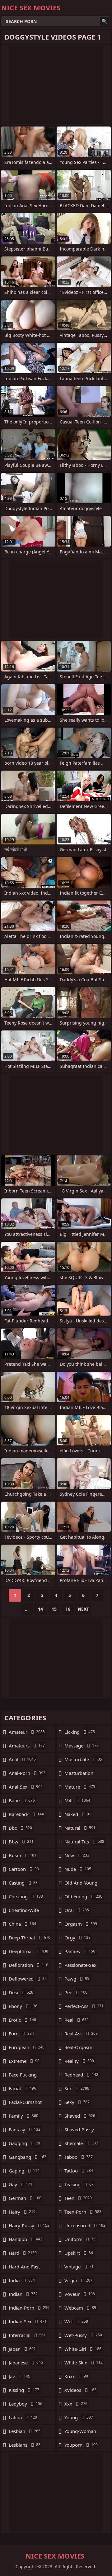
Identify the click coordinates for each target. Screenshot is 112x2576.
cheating (26, 1896)
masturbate (83, 1759)
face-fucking (23, 2076)
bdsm (23, 1855)
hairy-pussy (29, 2225)
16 (68, 1609)
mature (80, 1787)
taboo (79, 2157)
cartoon (24, 1869)
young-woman (80, 2433)
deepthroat (28, 1951)
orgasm (81, 1924)
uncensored (85, 2225)
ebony (23, 2006)
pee (76, 1992)
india (22, 2280)
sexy (77, 2102)
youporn (81, 2445)
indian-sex (28, 2321)
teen (78, 2198)
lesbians (25, 2445)
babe (22, 1800)
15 (54, 1609)
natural (80, 1828)
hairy (22, 2212)
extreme (24, 2061)
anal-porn (27, 1773)
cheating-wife (24, 1912)
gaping (24, 2171)
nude (78, 1869)
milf (77, 1800)
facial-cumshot (25, 2104)
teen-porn (83, 2212)
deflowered (28, 1979)
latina (23, 2417)
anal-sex (26, 1787)
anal (22, 1759)
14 (40, 1609)
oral (77, 1910)
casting (23, 1883)
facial (22, 2088)
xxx (76, 2404)
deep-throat (30, 1938)
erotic (22, 2020)
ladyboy (26, 2404)
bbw (21, 1842)
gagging (24, 2143)
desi (21, 1992)
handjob (26, 2239)
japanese (26, 2363)
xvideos (80, 2390)
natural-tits (84, 1842)
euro (21, 2034)
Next (83, 1609)
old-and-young (81, 1884)
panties (80, 1951)
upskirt (79, 2253)
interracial (27, 2335)
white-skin (84, 2363)
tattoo (79, 2171)
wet (76, 2321)
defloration (28, 1965)
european (27, 2047)
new (77, 1855)
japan (22, 2349)
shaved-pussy (79, 2131)
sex (77, 2088)
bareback (26, 1814)
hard (23, 2253)
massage (82, 1746)
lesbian (25, 2431)
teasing (79, 2184)
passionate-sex (80, 1967)
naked (78, 1814)
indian (23, 2294)
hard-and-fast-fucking (25, 2268)
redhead (81, 2075)
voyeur (80, 2294)
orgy (77, 1938)
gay (21, 2184)
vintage (79, 2267)
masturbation (79, 1775)
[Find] (105, 21)
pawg (77, 1979)
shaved (80, 2116)
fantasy (25, 2129)
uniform (80, 2239)
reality (79, 2061)
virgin (78, 2280)
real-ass (81, 2034)
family (23, 2116)
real (77, 2020)
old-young (83, 1896)
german (25, 2198)
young (79, 2417)
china (22, 1924)
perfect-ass (84, 2006)
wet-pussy (83, 2335)
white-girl (83, 2349)
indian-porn (29, 2308)
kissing (24, 2390)
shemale (81, 2143)
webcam (80, 2308)
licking (80, 1732)
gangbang (28, 2157)
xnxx (76, 2376)
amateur (27, 1732)
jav (19, 2376)
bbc (20, 1828)
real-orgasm (78, 2049)
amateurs (27, 1746)
